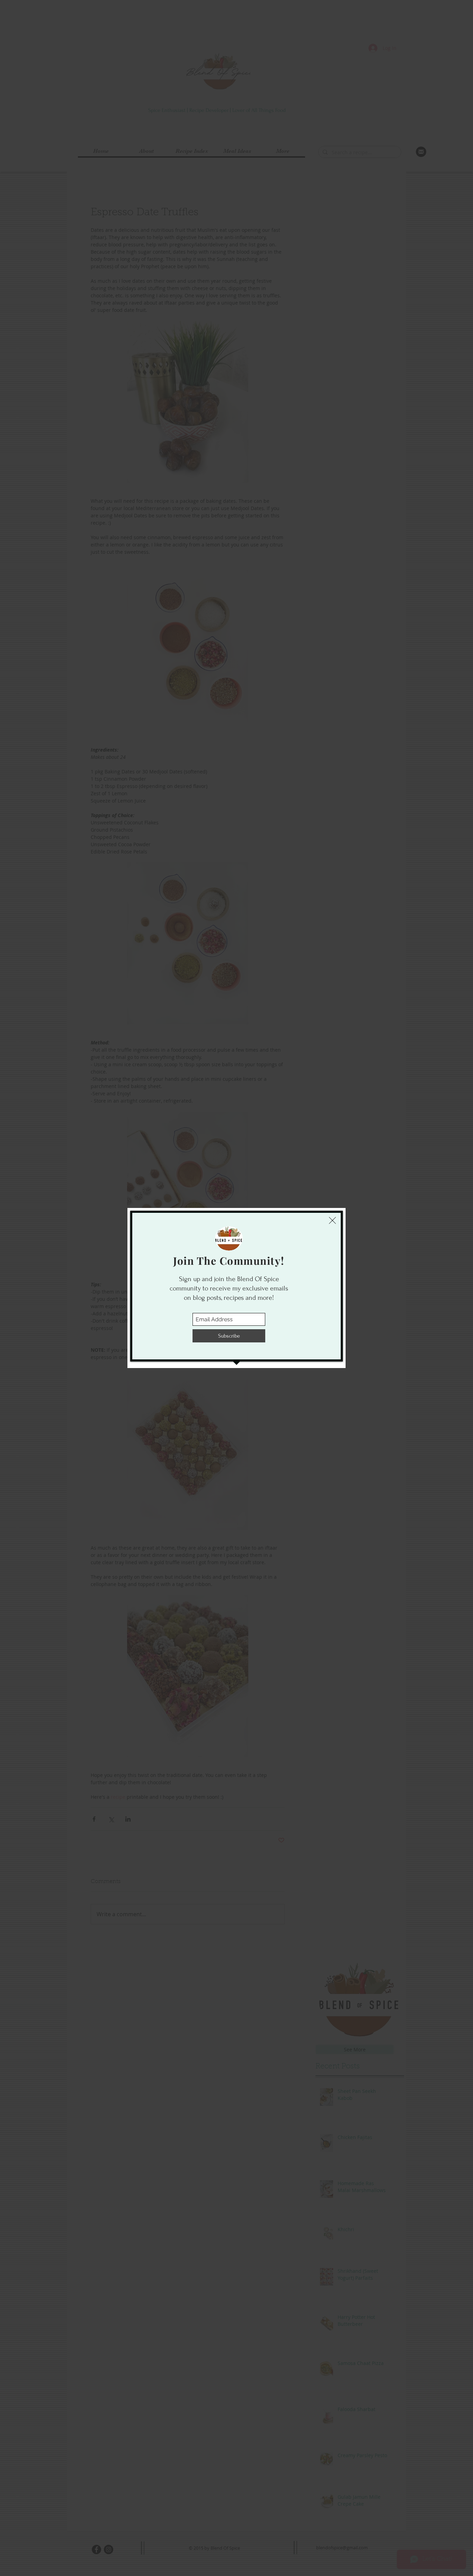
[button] (332, 1220)
